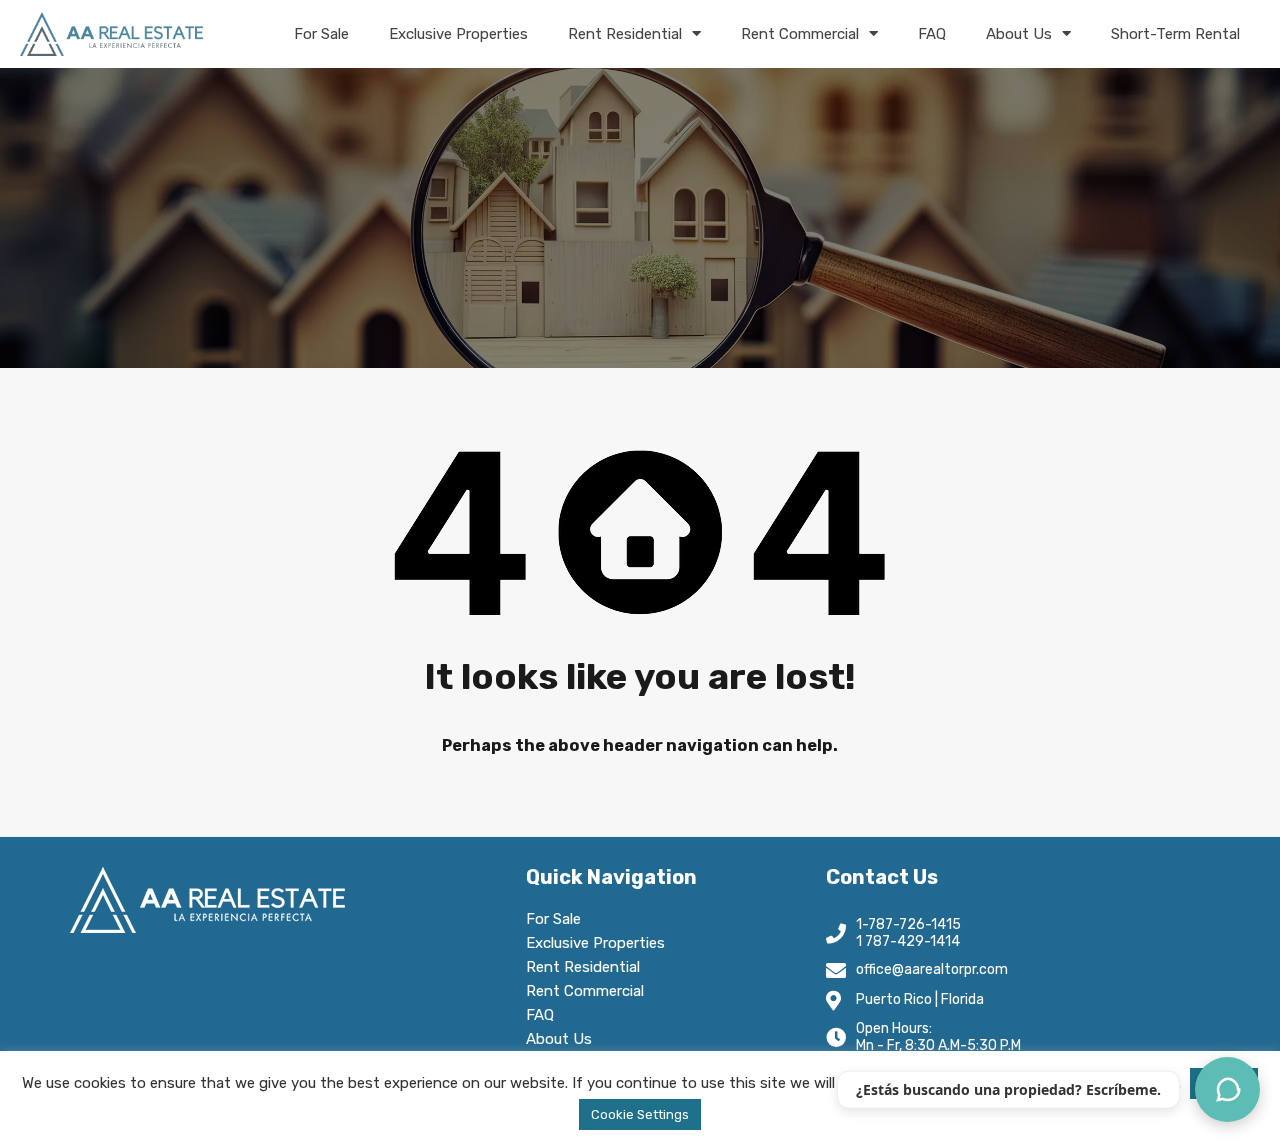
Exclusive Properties (458, 34)
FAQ (932, 34)
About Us (1019, 34)
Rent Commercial (800, 34)
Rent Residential (625, 34)
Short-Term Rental (1175, 34)
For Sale (321, 34)
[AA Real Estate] (111, 34)
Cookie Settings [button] (640, 1114)
